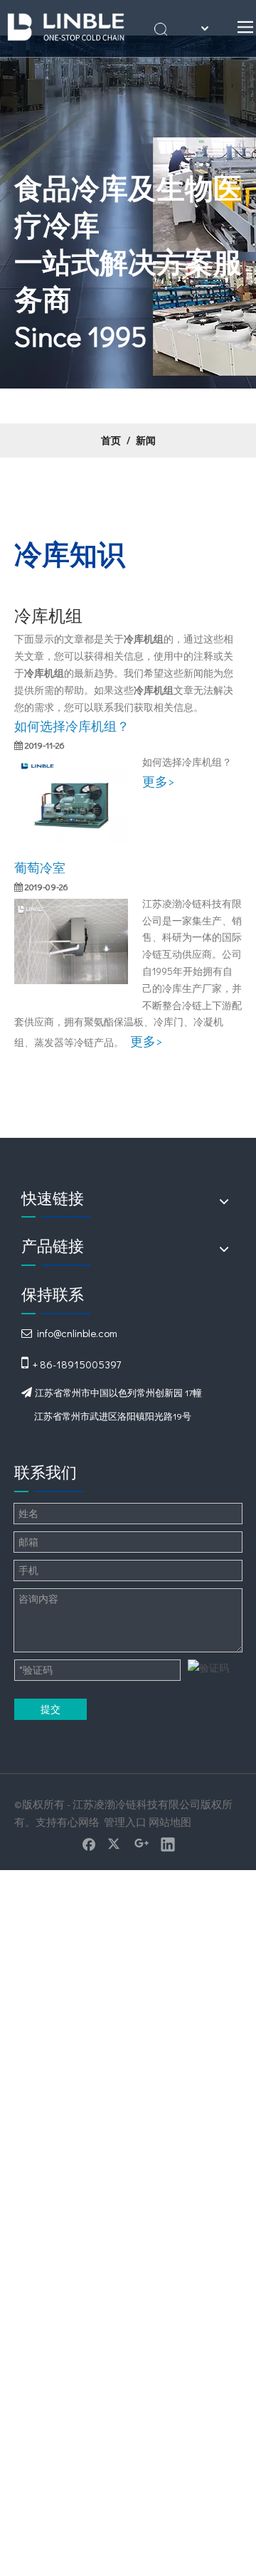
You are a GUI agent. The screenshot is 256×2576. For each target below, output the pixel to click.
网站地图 (170, 1822)
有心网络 (78, 1822)
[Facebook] (89, 1844)
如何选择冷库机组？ (72, 726)
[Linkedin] (168, 1844)
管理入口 (125, 1822)
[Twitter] (115, 1844)
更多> (158, 781)
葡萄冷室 (40, 867)
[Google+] (142, 1844)
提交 (50, 1709)
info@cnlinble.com (77, 1333)
